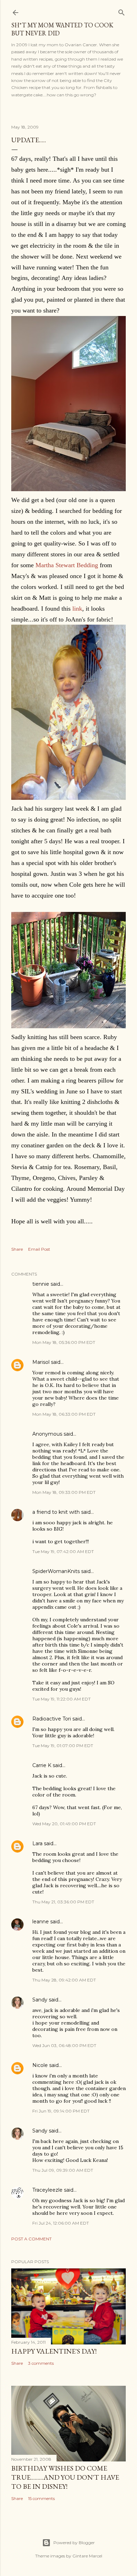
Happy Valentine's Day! (54, 2351)
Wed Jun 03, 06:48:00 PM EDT (64, 2045)
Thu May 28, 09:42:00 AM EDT (64, 1980)
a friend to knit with (56, 1512)
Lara (37, 1843)
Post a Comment (31, 2239)
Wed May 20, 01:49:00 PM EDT (64, 1824)
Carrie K (42, 1765)
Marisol (41, 1362)
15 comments (41, 2498)
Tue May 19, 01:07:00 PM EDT (63, 1746)
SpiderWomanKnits (56, 1571)
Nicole (40, 2065)
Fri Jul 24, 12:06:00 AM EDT (61, 2223)
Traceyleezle (47, 2190)
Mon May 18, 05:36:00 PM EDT (64, 1342)
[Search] (122, 11)
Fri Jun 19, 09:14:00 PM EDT (61, 2111)
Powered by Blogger (74, 2543)
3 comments (41, 2363)
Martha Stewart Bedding (67, 565)
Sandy (40, 2000)
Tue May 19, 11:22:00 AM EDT (61, 1699)
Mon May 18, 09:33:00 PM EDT (64, 1492)
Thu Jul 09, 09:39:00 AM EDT (63, 2170)
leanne (41, 1922)
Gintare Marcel (87, 2556)
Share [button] (17, 1249)
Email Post (39, 1249)
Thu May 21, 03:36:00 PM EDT (63, 1902)
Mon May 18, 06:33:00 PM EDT (64, 1414)
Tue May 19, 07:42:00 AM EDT (63, 1551)
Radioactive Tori (52, 1719)
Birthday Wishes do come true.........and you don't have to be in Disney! (65, 2477)
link (77, 609)
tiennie (41, 1284)
